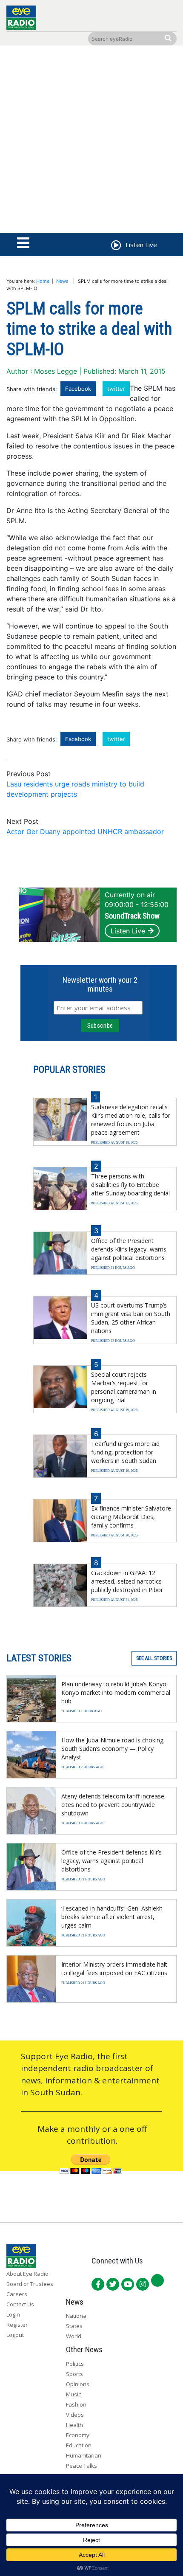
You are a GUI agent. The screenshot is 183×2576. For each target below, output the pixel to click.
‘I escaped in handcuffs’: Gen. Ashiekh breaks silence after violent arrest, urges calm (112, 1917)
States (74, 2326)
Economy (78, 2435)
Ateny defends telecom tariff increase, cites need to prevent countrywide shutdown (114, 1805)
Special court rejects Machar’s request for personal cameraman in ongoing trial (124, 1387)
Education (79, 2445)
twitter (116, 389)
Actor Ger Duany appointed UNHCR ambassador (85, 831)
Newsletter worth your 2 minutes (100, 984)
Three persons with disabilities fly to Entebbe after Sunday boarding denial (130, 1185)
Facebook (78, 389)
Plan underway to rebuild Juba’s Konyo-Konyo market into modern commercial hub (116, 1692)
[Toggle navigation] (23, 243)
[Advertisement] (91, 141)
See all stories (154, 1658)
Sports (74, 2374)
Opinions (78, 2384)
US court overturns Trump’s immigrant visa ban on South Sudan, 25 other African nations (131, 1318)
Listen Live (128, 931)
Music (73, 2394)
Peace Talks (81, 2466)
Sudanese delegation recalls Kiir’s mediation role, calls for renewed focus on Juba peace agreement (131, 1120)
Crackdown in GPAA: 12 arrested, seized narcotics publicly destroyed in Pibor (127, 1581)
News (62, 281)
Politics (75, 2364)
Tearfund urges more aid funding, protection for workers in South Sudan (125, 1452)
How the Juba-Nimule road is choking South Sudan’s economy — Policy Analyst (112, 1749)
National (77, 2316)
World (74, 2336)
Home (43, 281)
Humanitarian (84, 2455)
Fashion (76, 2404)
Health (74, 2425)
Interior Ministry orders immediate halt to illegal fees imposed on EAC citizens (114, 1969)
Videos (75, 2415)
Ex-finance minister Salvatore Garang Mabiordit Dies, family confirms (131, 1517)
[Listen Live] (115, 246)
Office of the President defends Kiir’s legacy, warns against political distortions (129, 1249)
